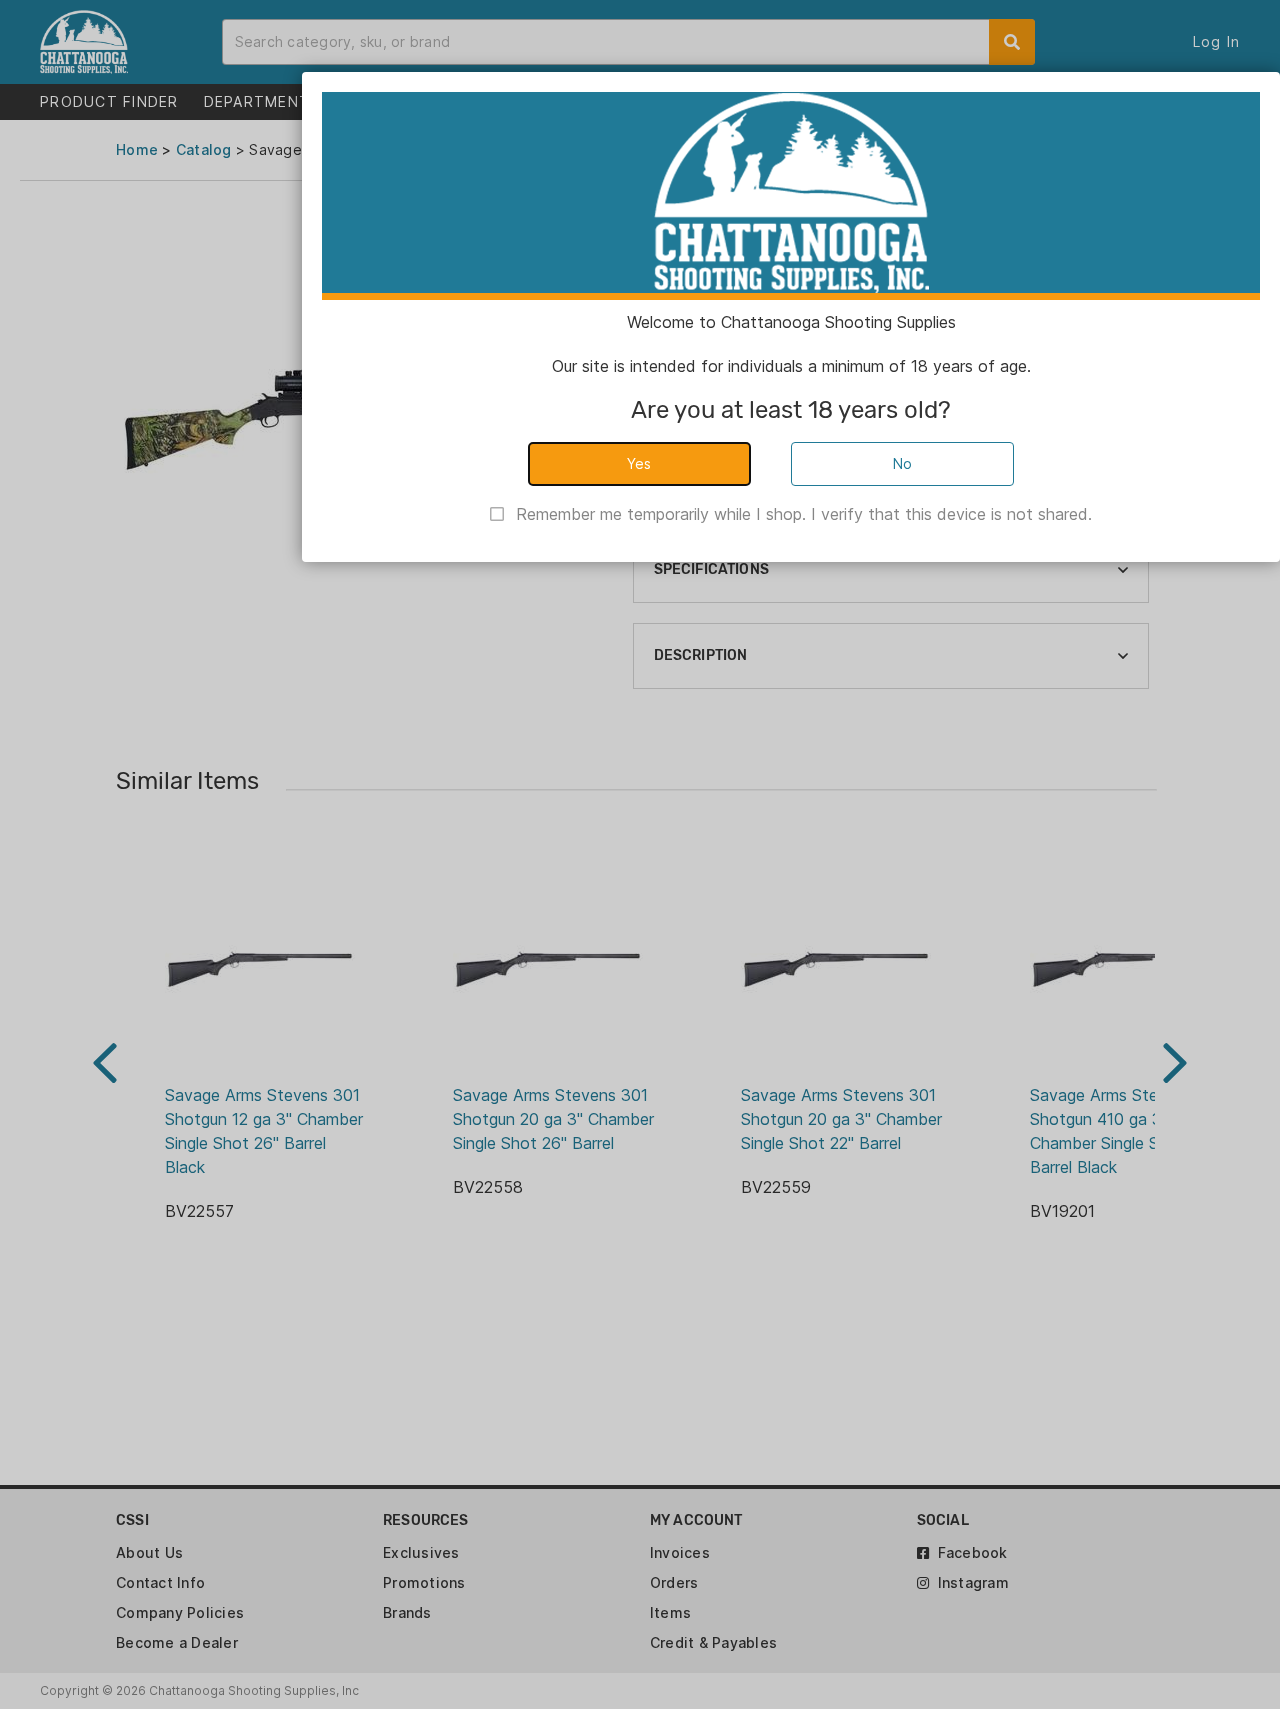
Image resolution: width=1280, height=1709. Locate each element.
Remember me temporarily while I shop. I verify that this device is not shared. (804, 514)
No (903, 463)
